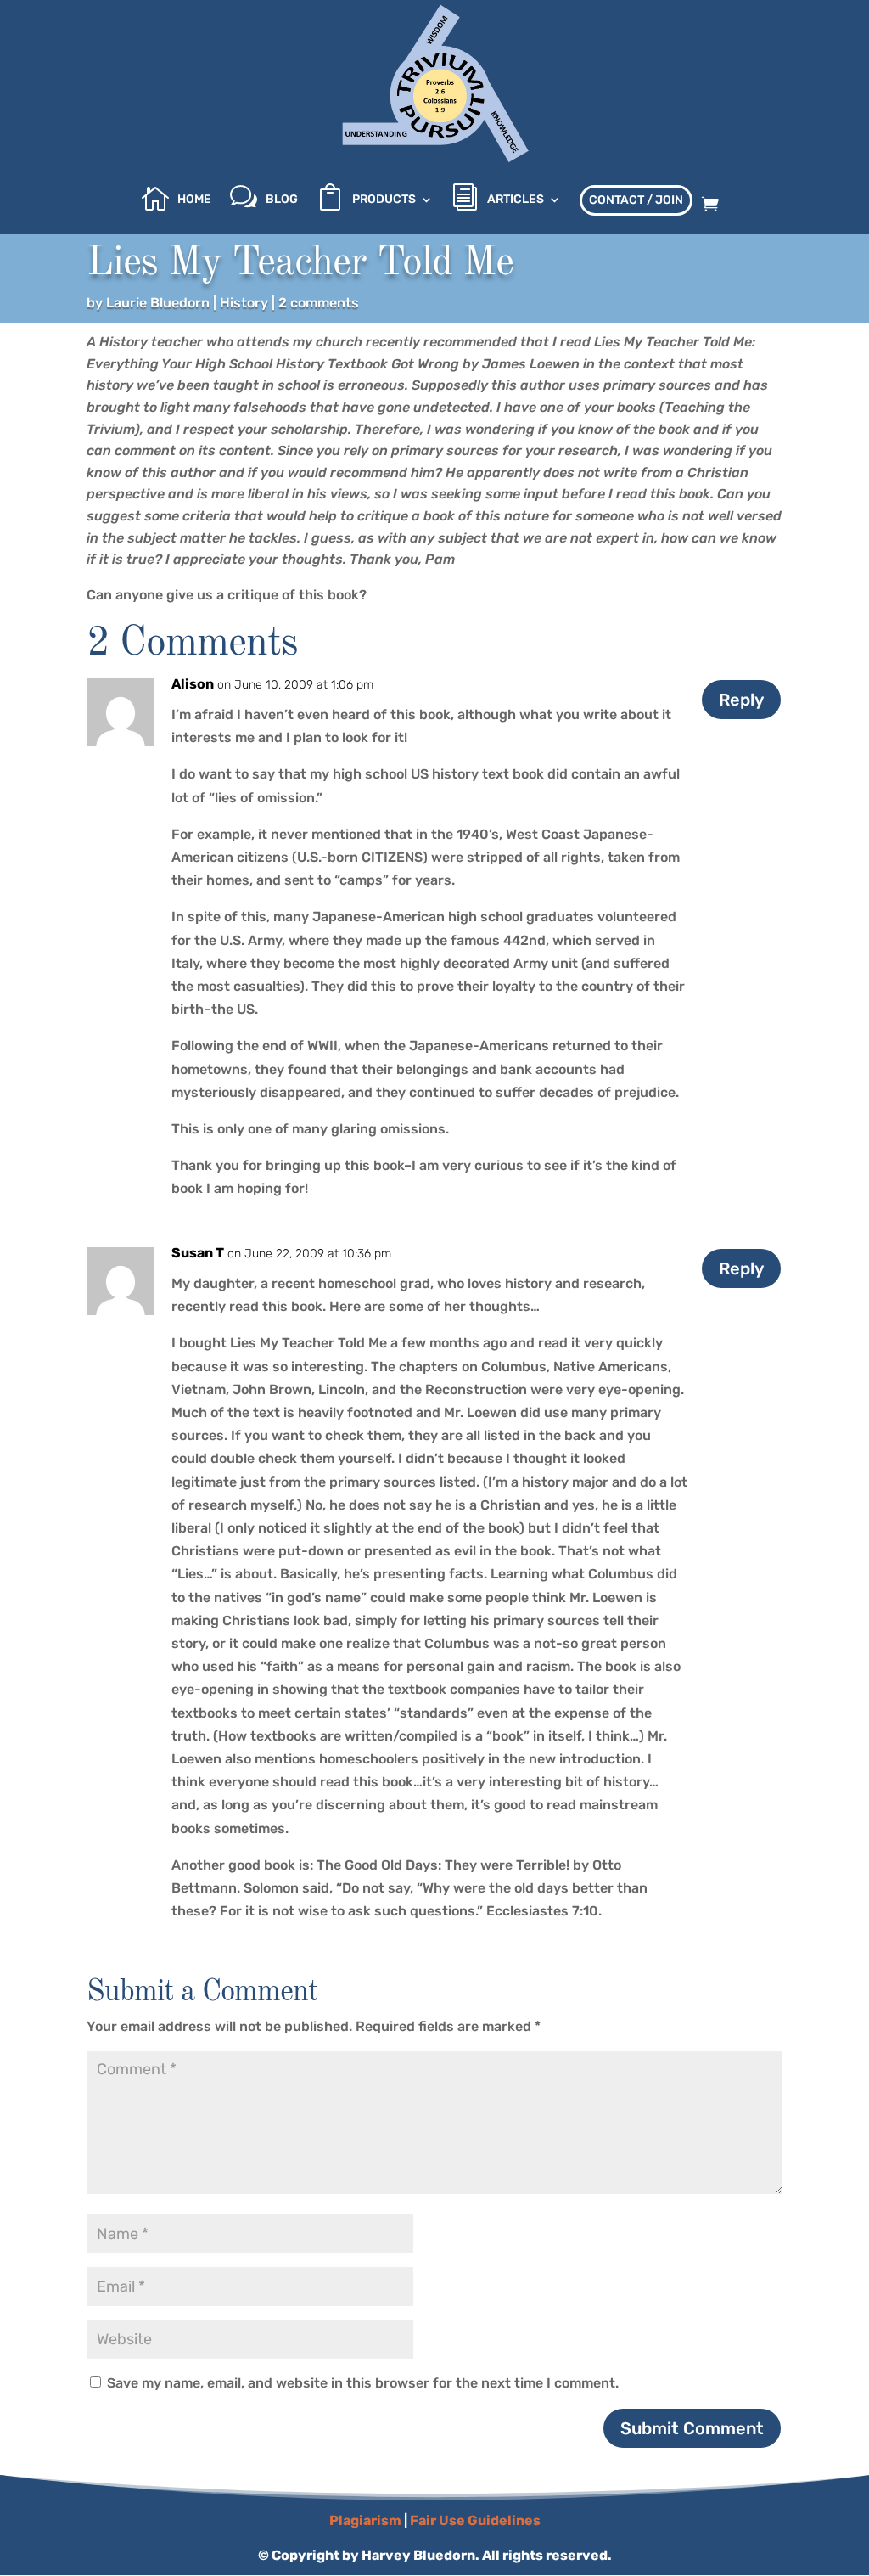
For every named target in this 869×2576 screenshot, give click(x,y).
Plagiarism (365, 2520)
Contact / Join (636, 200)
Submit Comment (692, 2428)
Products (384, 200)
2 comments (319, 303)
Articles (516, 200)
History (244, 303)
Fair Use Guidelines (475, 2520)
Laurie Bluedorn (158, 303)
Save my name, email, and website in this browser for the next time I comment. (363, 2383)
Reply (741, 700)
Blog (282, 200)
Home (194, 200)
